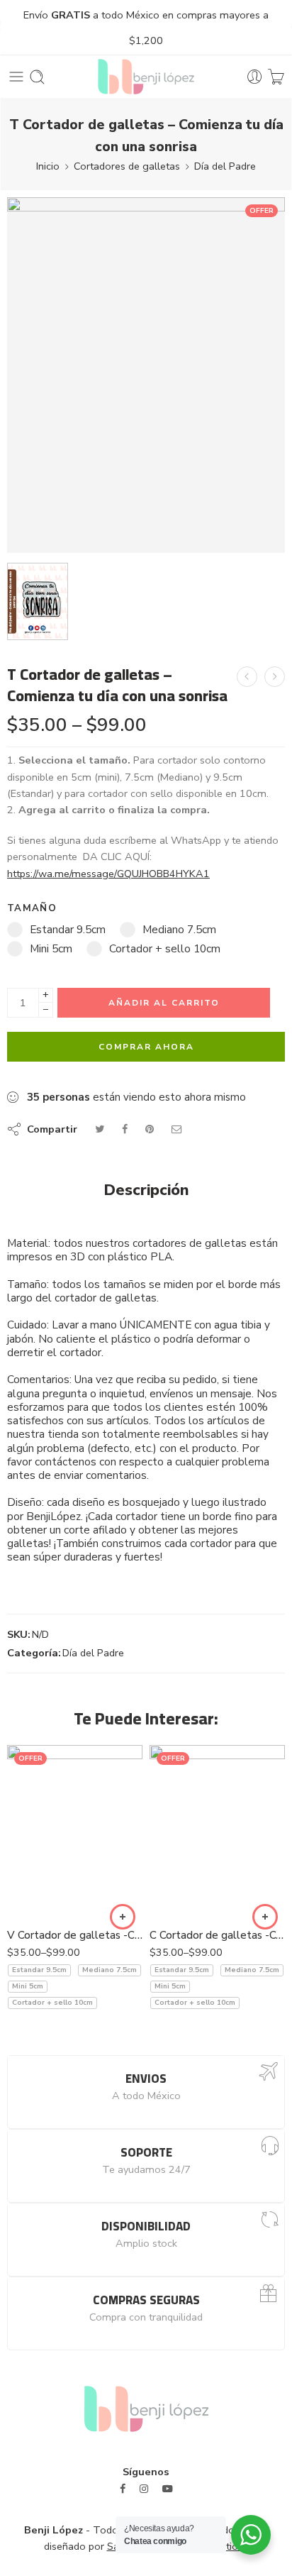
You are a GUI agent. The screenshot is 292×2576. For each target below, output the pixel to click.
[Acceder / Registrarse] (255, 77)
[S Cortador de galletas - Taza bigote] (247, 677)
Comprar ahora (146, 1047)
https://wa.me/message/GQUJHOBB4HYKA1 (108, 874)
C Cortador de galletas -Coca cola (217, 1935)
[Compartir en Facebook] (125, 1129)
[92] (146, 375)
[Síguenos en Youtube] (168, 2489)
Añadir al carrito (164, 1003)
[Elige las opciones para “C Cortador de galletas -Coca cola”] (265, 1917)
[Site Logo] (146, 2408)
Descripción (146, 1191)
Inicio (48, 166)
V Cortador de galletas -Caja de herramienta (75, 1935)
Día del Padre (225, 166)
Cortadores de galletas (127, 166)
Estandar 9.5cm (39, 1970)
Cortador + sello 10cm (52, 2003)
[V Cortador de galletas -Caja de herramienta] (275, 677)
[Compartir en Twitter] (100, 1129)
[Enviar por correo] (177, 1129)
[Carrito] (276, 77)
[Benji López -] (146, 77)
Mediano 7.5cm (109, 1970)
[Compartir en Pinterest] (150, 1129)
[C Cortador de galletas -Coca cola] (217, 1832)
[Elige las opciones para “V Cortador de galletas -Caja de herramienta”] (123, 1917)
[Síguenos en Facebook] (123, 2489)
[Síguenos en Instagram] (144, 2489)
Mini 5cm (28, 1986)
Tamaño (32, 908)
